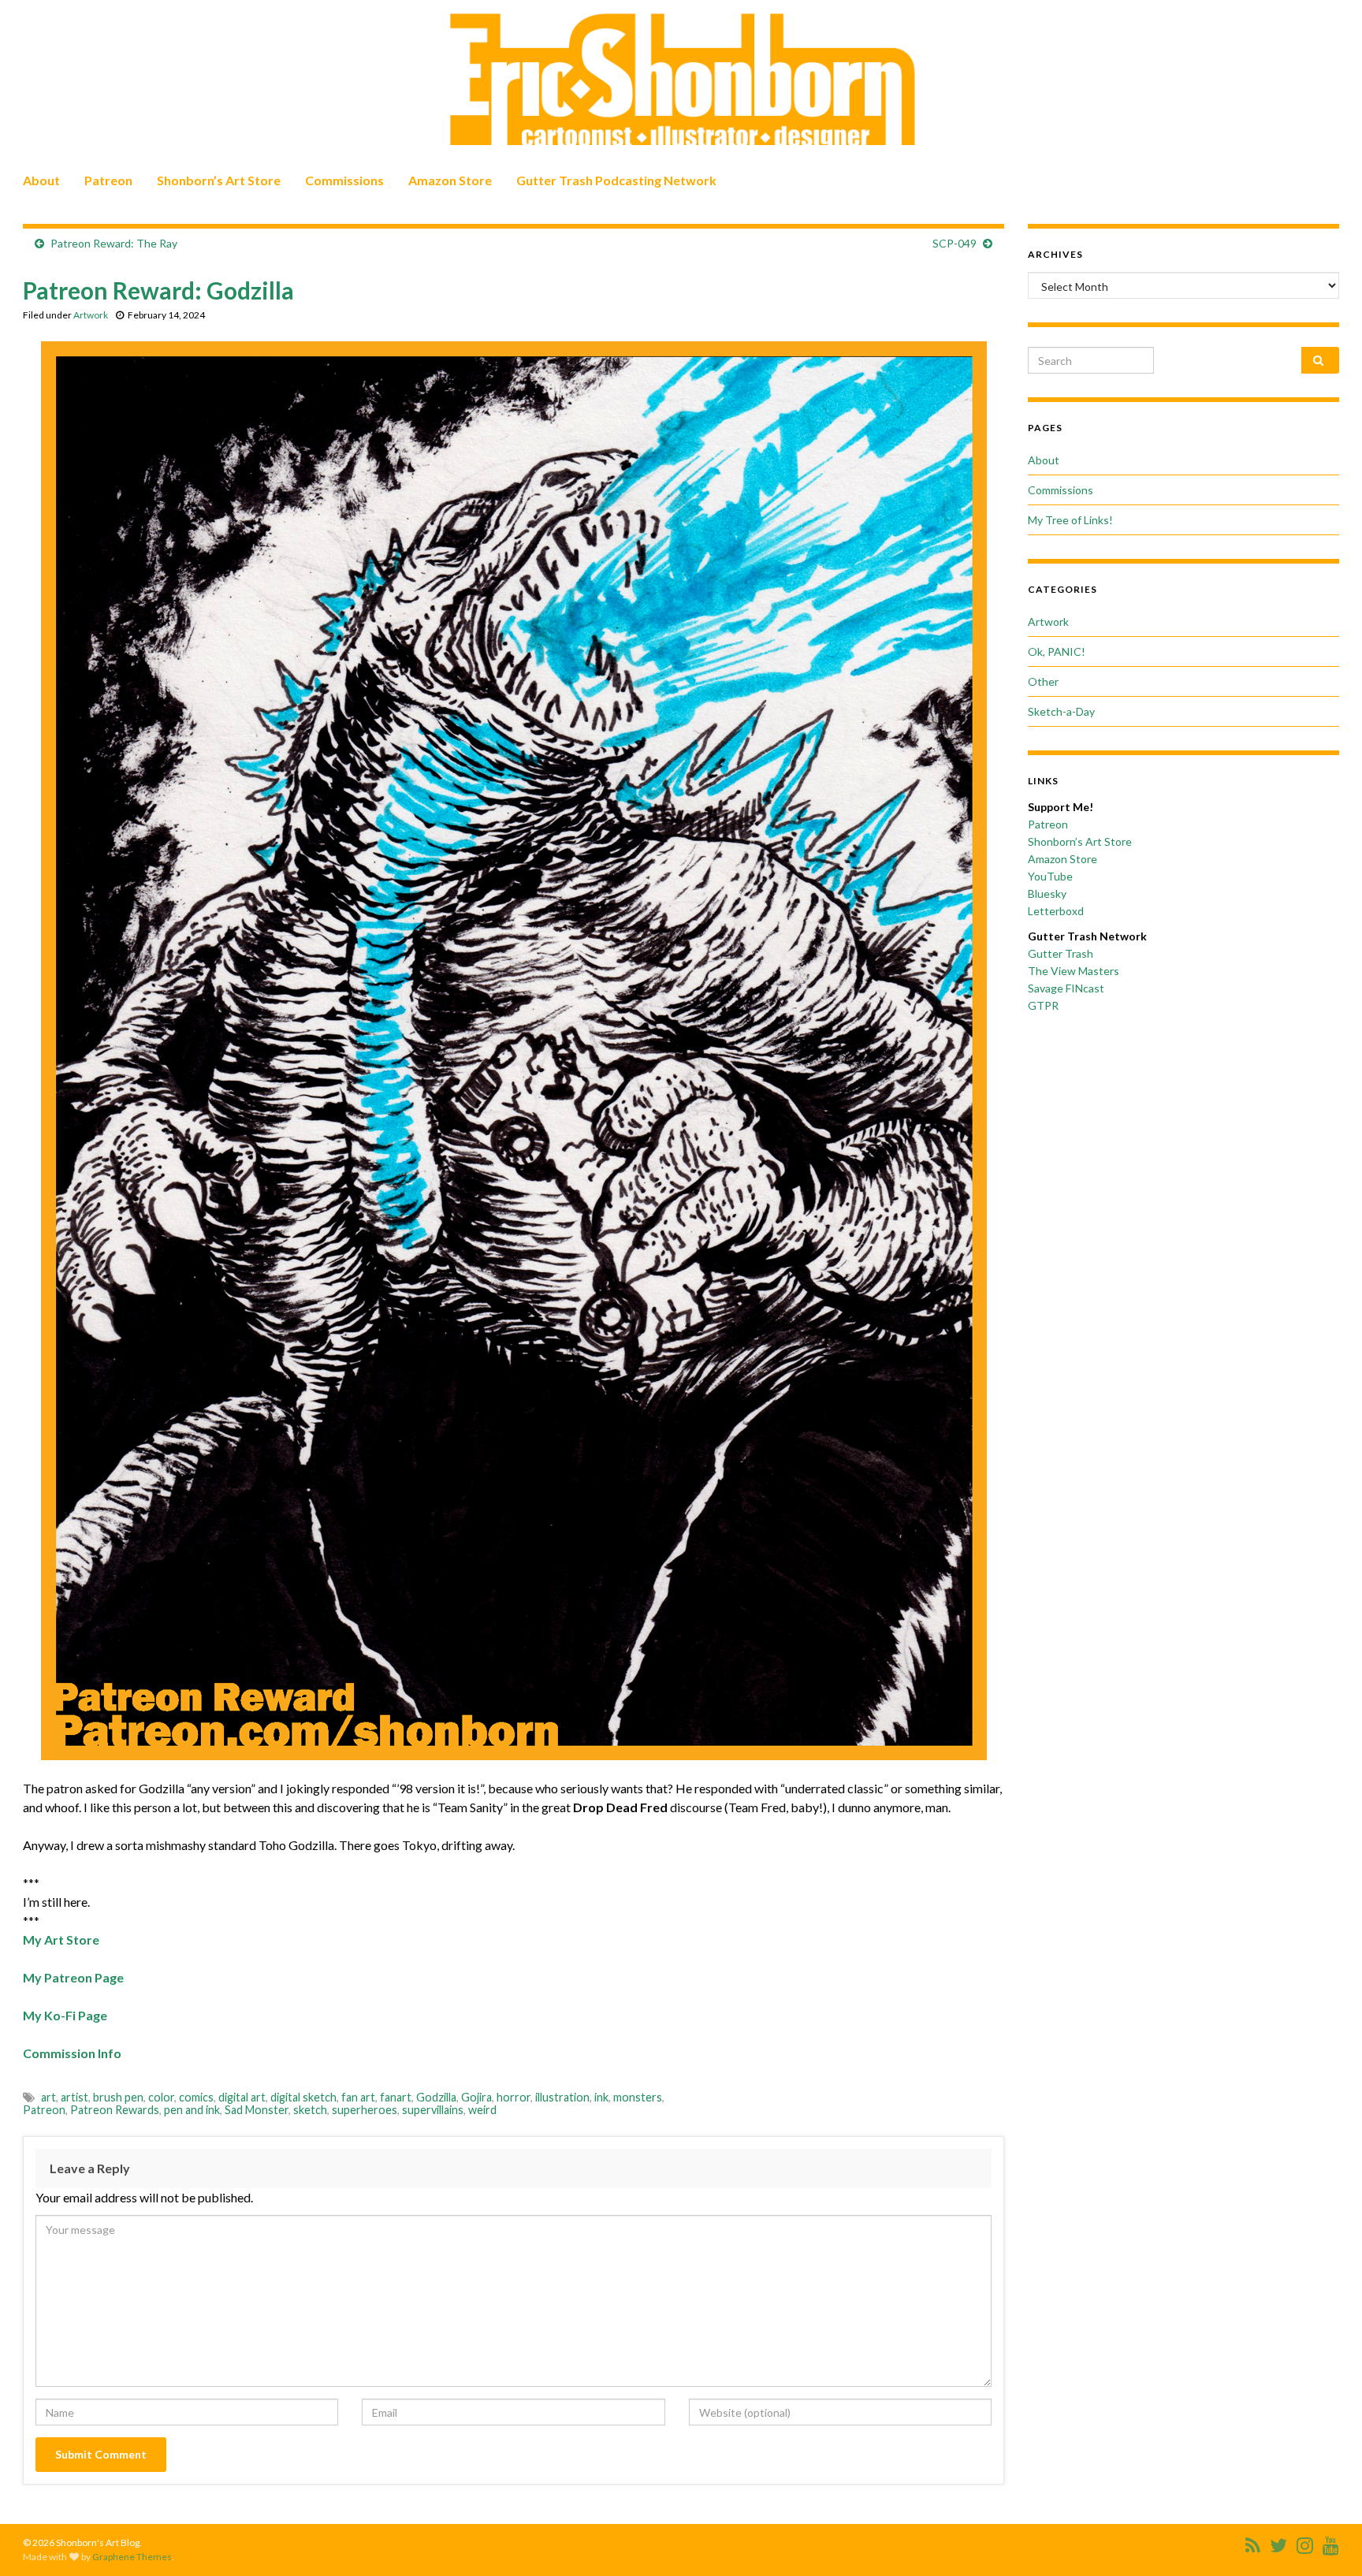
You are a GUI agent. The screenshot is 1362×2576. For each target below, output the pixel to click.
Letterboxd (1056, 911)
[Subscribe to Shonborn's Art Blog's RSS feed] (1253, 2542)
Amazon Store (450, 180)
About (41, 180)
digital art (242, 2097)
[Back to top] (1327, 2541)
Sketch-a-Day (1061, 711)
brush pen (118, 2097)
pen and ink (192, 2110)
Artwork (91, 315)
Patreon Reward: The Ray (114, 243)
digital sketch (303, 2097)
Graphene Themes (132, 2557)
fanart (396, 2097)
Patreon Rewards (115, 2110)
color (161, 2097)
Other (1043, 681)
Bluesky (1047, 893)
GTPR (1043, 1005)
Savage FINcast (1066, 988)
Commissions (344, 180)
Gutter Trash (1061, 953)
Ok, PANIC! (1057, 651)
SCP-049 (955, 243)
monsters (638, 2097)
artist (74, 2097)
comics (196, 2097)
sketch (310, 2110)
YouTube (1050, 876)
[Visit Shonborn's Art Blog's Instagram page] (1305, 2542)
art (48, 2097)
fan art (358, 2097)
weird (482, 2110)
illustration (562, 2097)
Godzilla (436, 2097)
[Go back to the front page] (681, 80)
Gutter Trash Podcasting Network (616, 180)
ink (601, 2097)
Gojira (476, 2097)
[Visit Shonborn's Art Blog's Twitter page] (1278, 2542)
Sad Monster (257, 2110)
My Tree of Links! (1070, 520)
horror (514, 2097)
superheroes (365, 2110)
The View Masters (1074, 971)
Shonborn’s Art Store (219, 180)
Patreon (108, 180)
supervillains (433, 2110)
